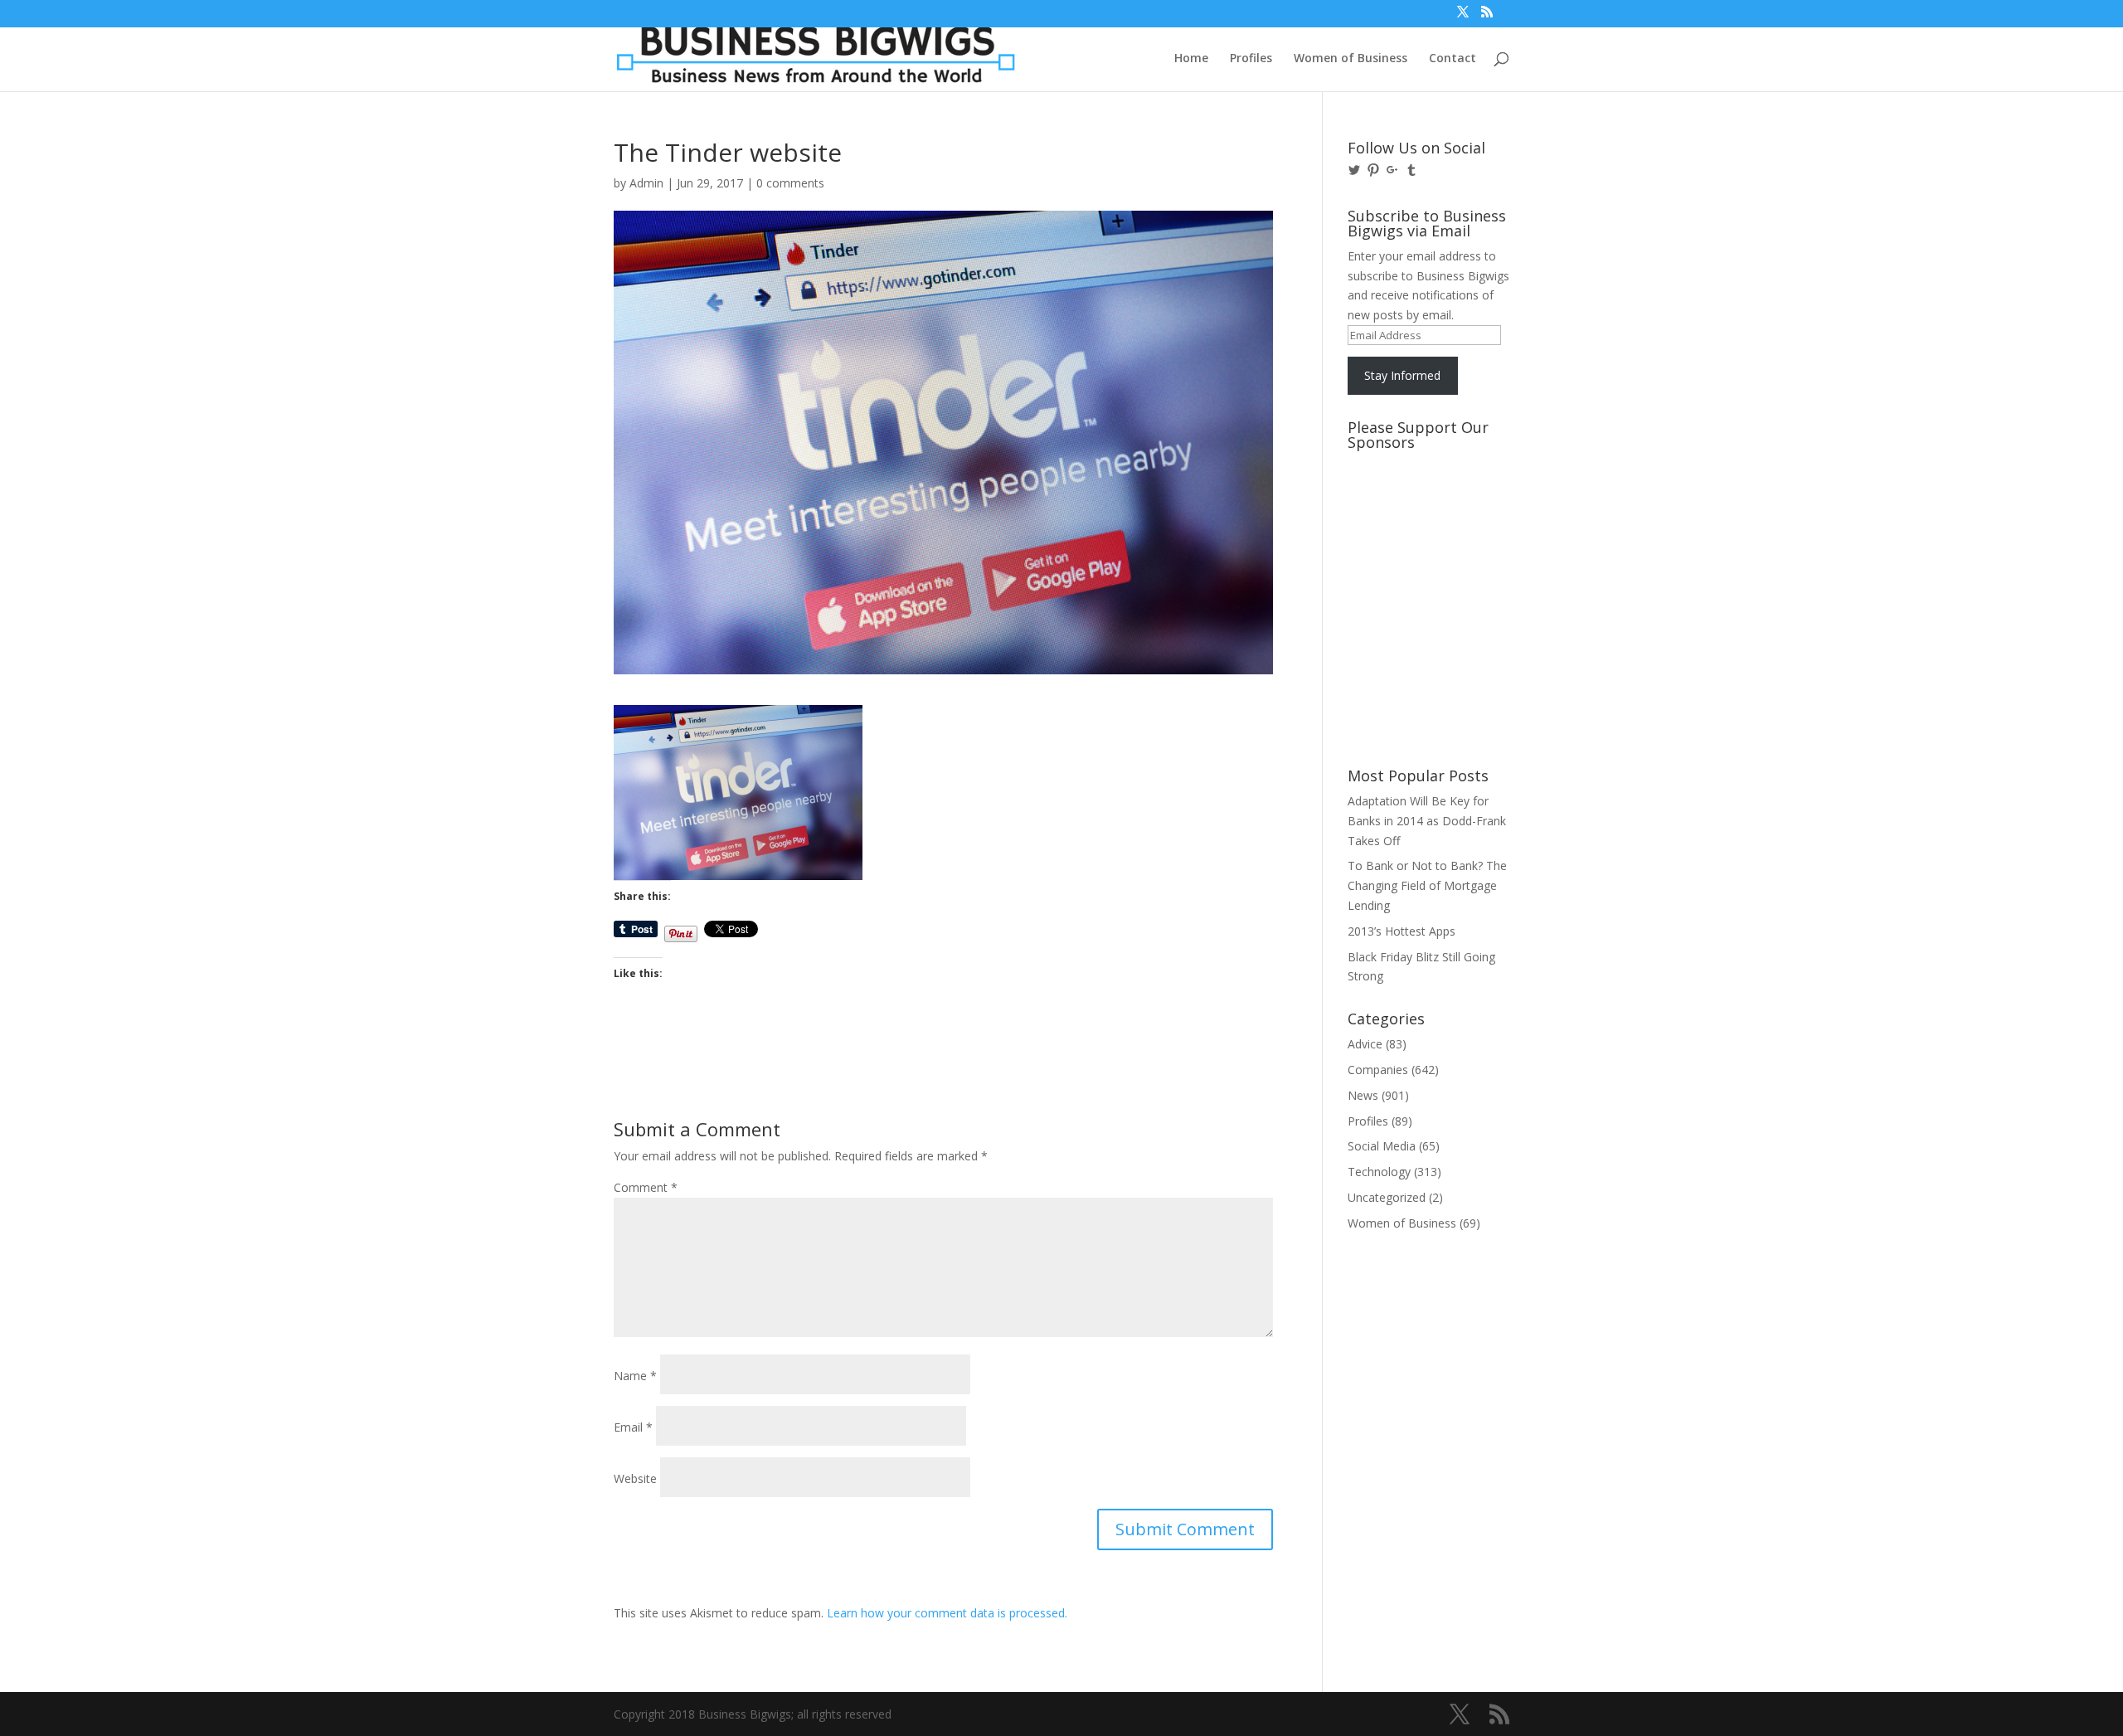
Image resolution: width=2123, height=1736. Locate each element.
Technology (1379, 1172)
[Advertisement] (1422, 520)
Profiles (1251, 59)
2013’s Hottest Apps (1402, 931)
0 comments (790, 183)
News (1363, 1095)
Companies (1378, 1070)
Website (635, 1478)
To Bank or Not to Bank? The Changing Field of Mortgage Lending (1427, 885)
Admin (646, 183)
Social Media (1382, 1146)
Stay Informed (1402, 375)
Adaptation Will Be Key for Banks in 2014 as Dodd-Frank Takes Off (1427, 821)
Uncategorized (1387, 1197)
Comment (646, 1187)
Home (1191, 59)
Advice (1365, 1044)
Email (633, 1427)
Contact (1453, 59)
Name (635, 1376)
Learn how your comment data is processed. (947, 1613)
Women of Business (1351, 59)
